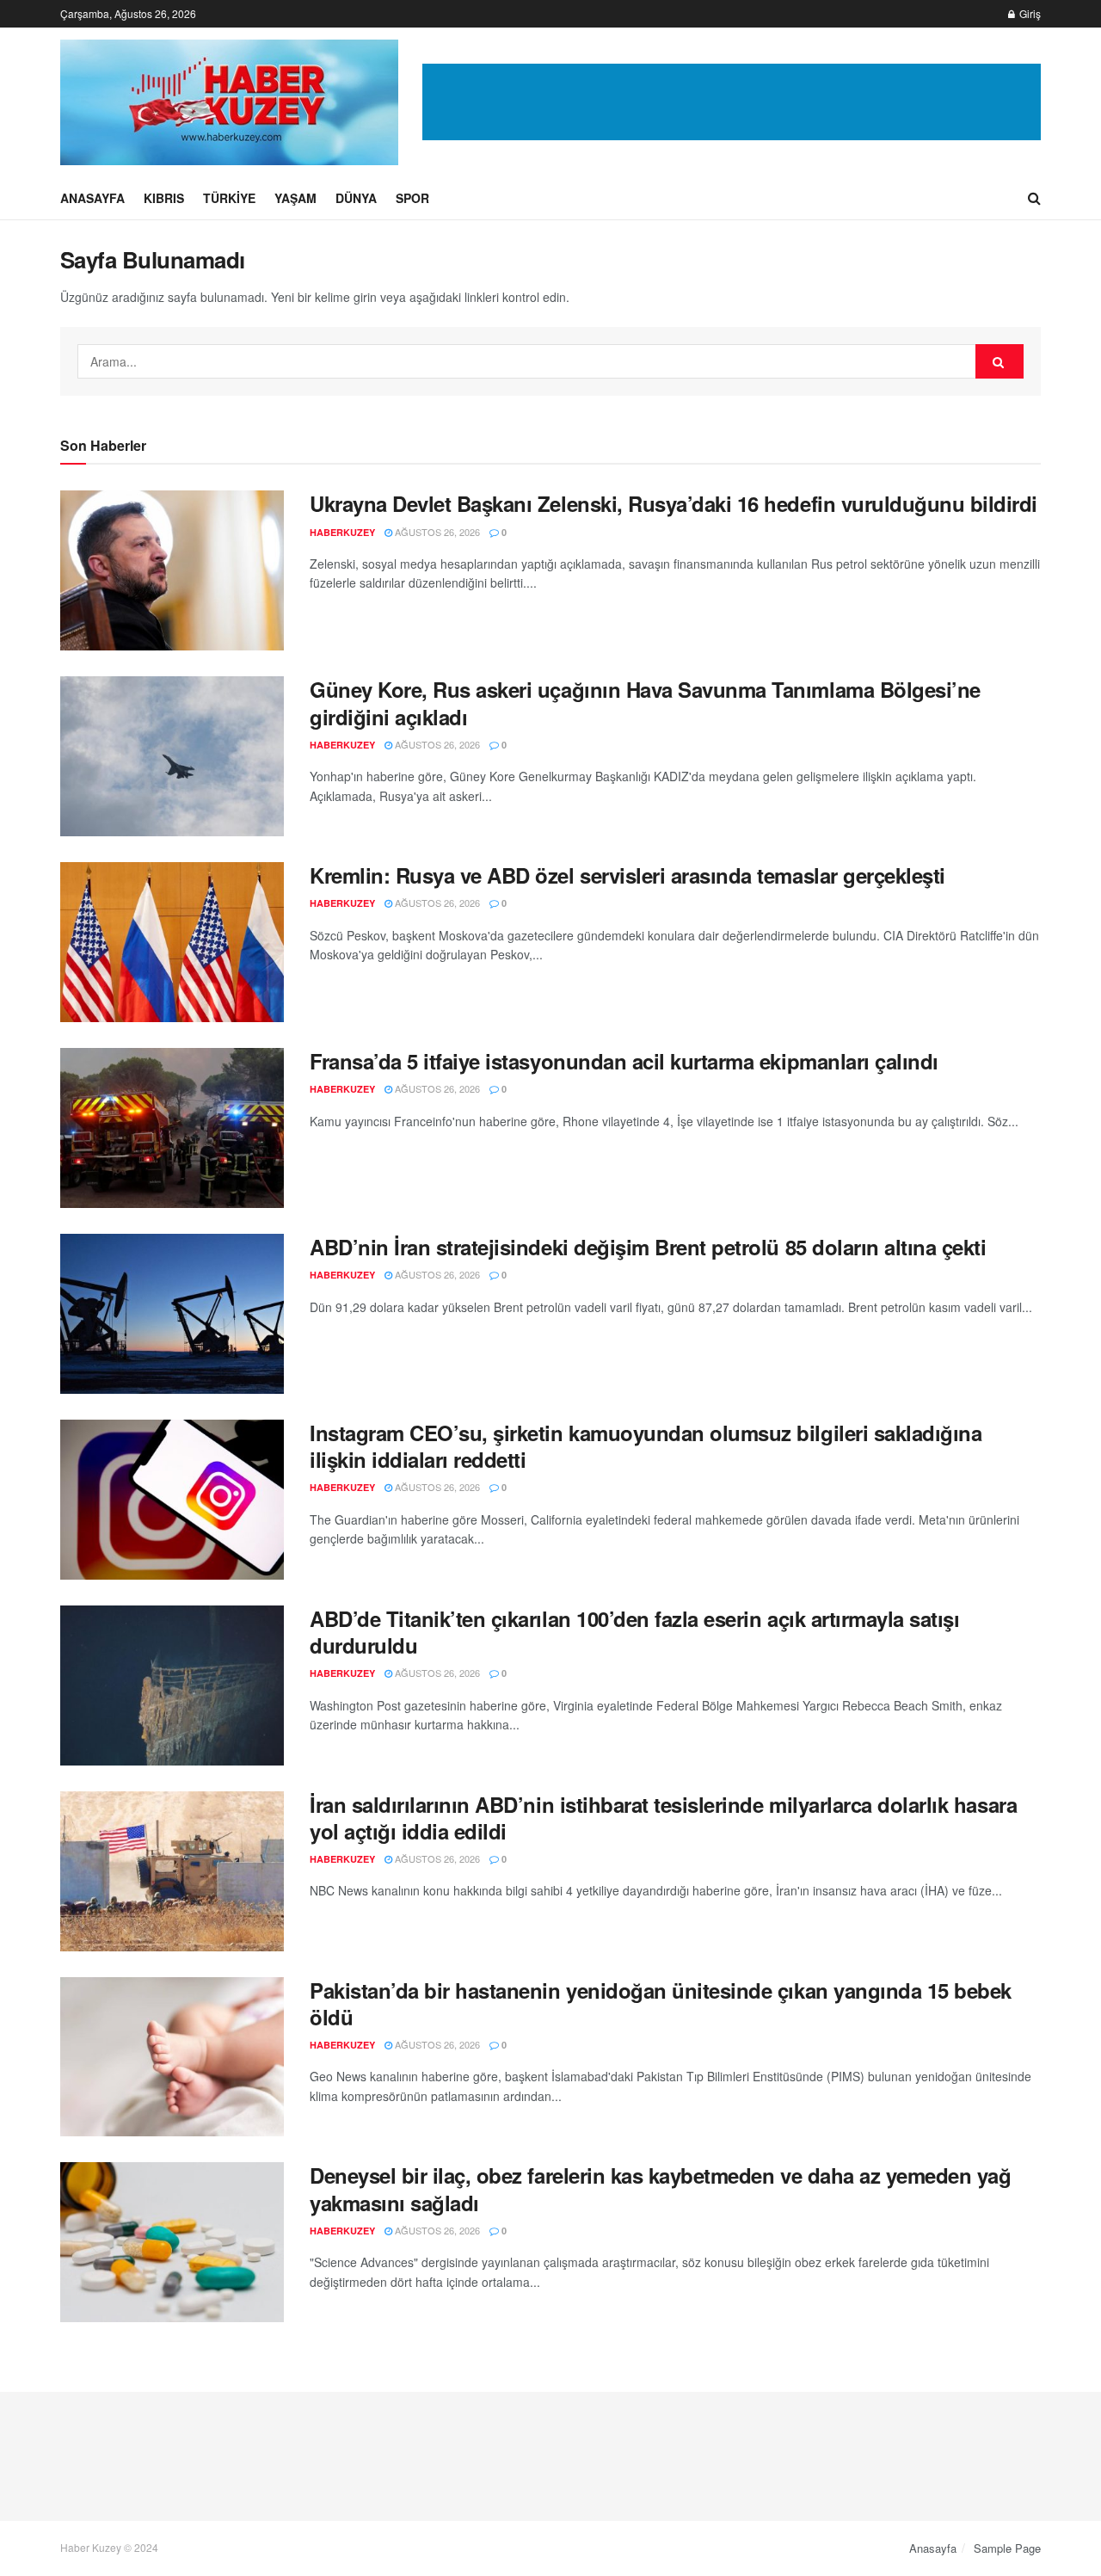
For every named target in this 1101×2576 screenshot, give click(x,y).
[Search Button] (1034, 198)
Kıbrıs (164, 198)
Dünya (356, 198)
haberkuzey (342, 532)
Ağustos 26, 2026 (436, 532)
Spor (412, 198)
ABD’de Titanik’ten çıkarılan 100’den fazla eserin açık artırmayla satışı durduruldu (634, 1632)
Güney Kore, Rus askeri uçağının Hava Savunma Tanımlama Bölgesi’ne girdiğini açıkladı (645, 703)
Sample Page (1007, 2548)
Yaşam (295, 198)
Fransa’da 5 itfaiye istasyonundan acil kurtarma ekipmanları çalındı (624, 1061)
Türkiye (229, 198)
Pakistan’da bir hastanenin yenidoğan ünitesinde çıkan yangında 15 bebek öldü (661, 2003)
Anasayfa (92, 198)
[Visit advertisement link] (732, 102)
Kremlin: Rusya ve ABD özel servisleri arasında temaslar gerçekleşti (627, 875)
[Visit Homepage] (229, 102)
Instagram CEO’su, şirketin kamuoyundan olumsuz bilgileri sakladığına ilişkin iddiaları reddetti (646, 1446)
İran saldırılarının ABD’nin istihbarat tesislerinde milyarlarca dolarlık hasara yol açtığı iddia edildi (663, 1818)
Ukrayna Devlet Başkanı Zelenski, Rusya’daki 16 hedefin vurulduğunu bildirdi (674, 503)
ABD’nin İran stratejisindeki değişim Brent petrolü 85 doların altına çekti (648, 1247)
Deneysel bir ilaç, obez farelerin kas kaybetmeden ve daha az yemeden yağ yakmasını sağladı (660, 2188)
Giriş (1029, 13)
